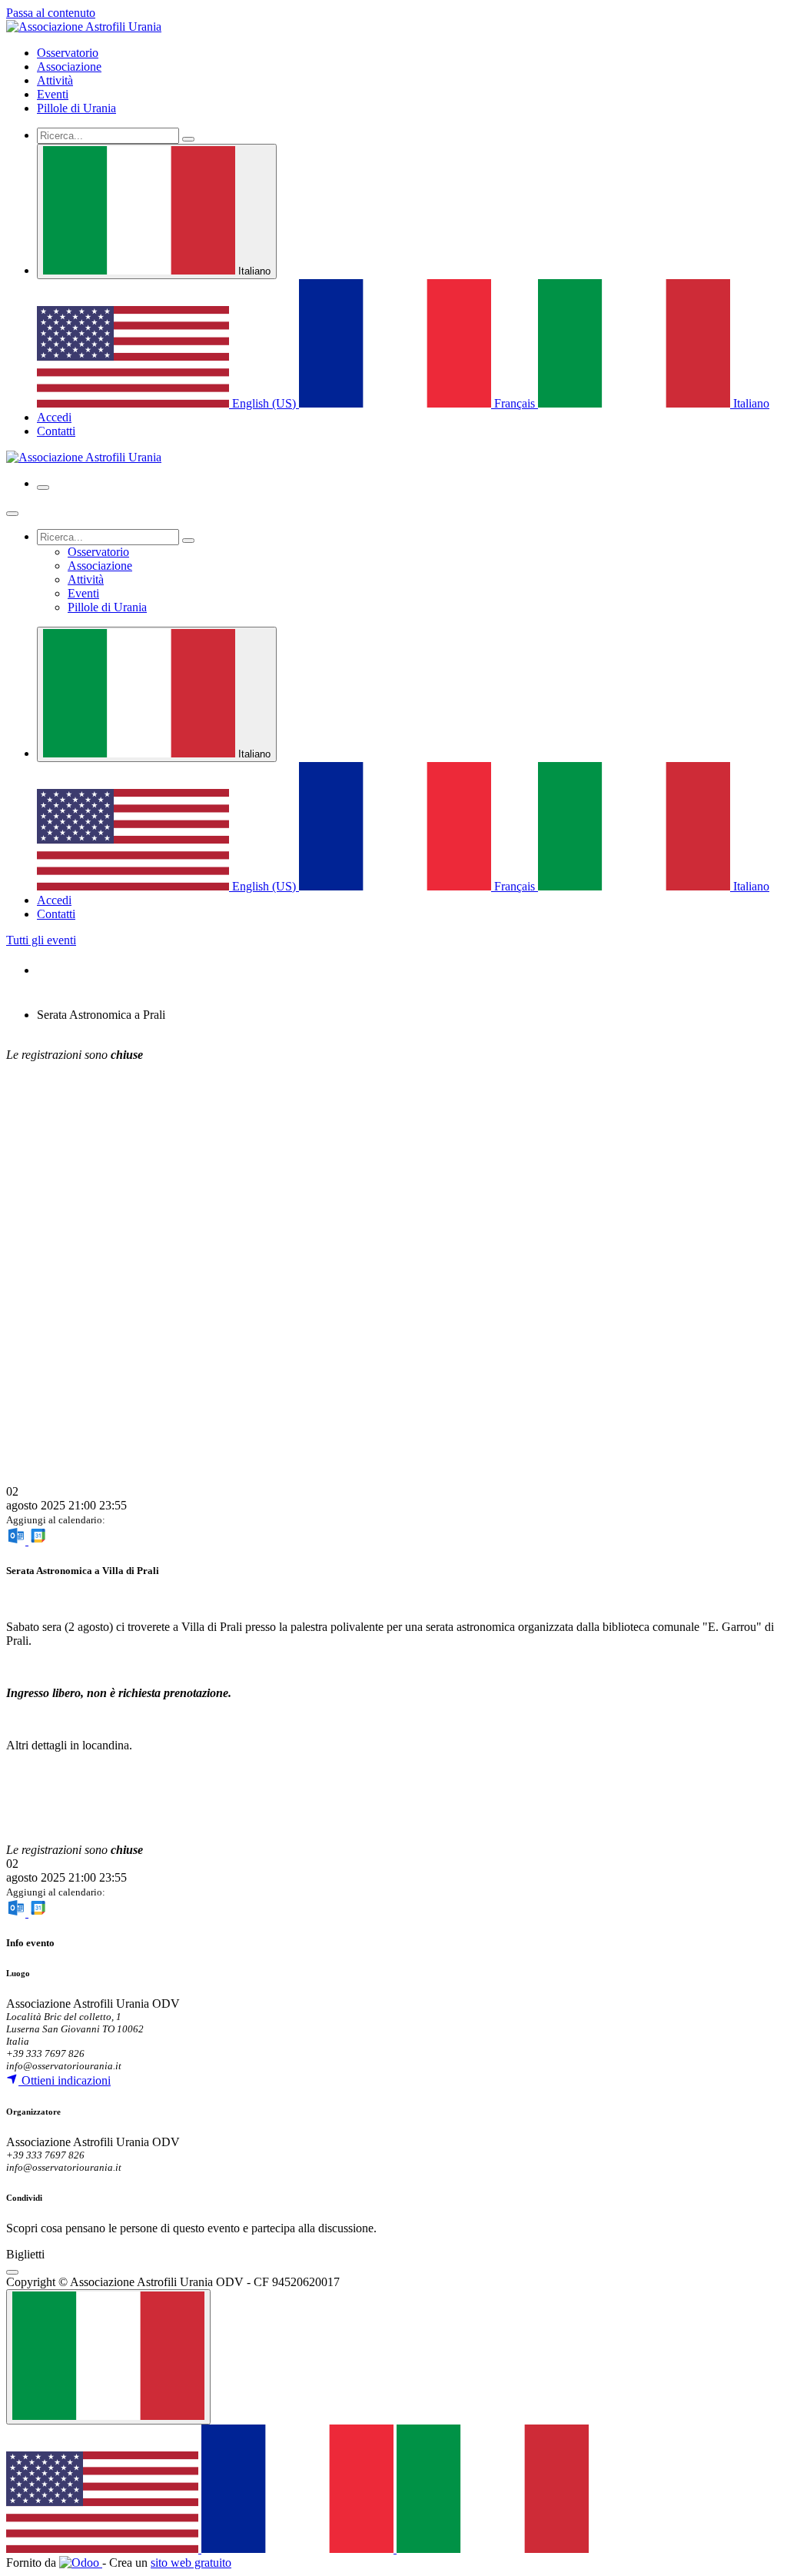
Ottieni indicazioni (65, 2080)
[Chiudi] (12, 514)
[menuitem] (68, 53)
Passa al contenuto (51, 13)
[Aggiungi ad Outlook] (17, 1541)
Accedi (54, 417)
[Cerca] (188, 139)
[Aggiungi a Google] (38, 1541)
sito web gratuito (191, 2563)
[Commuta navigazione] (43, 488)
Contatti (56, 431)
